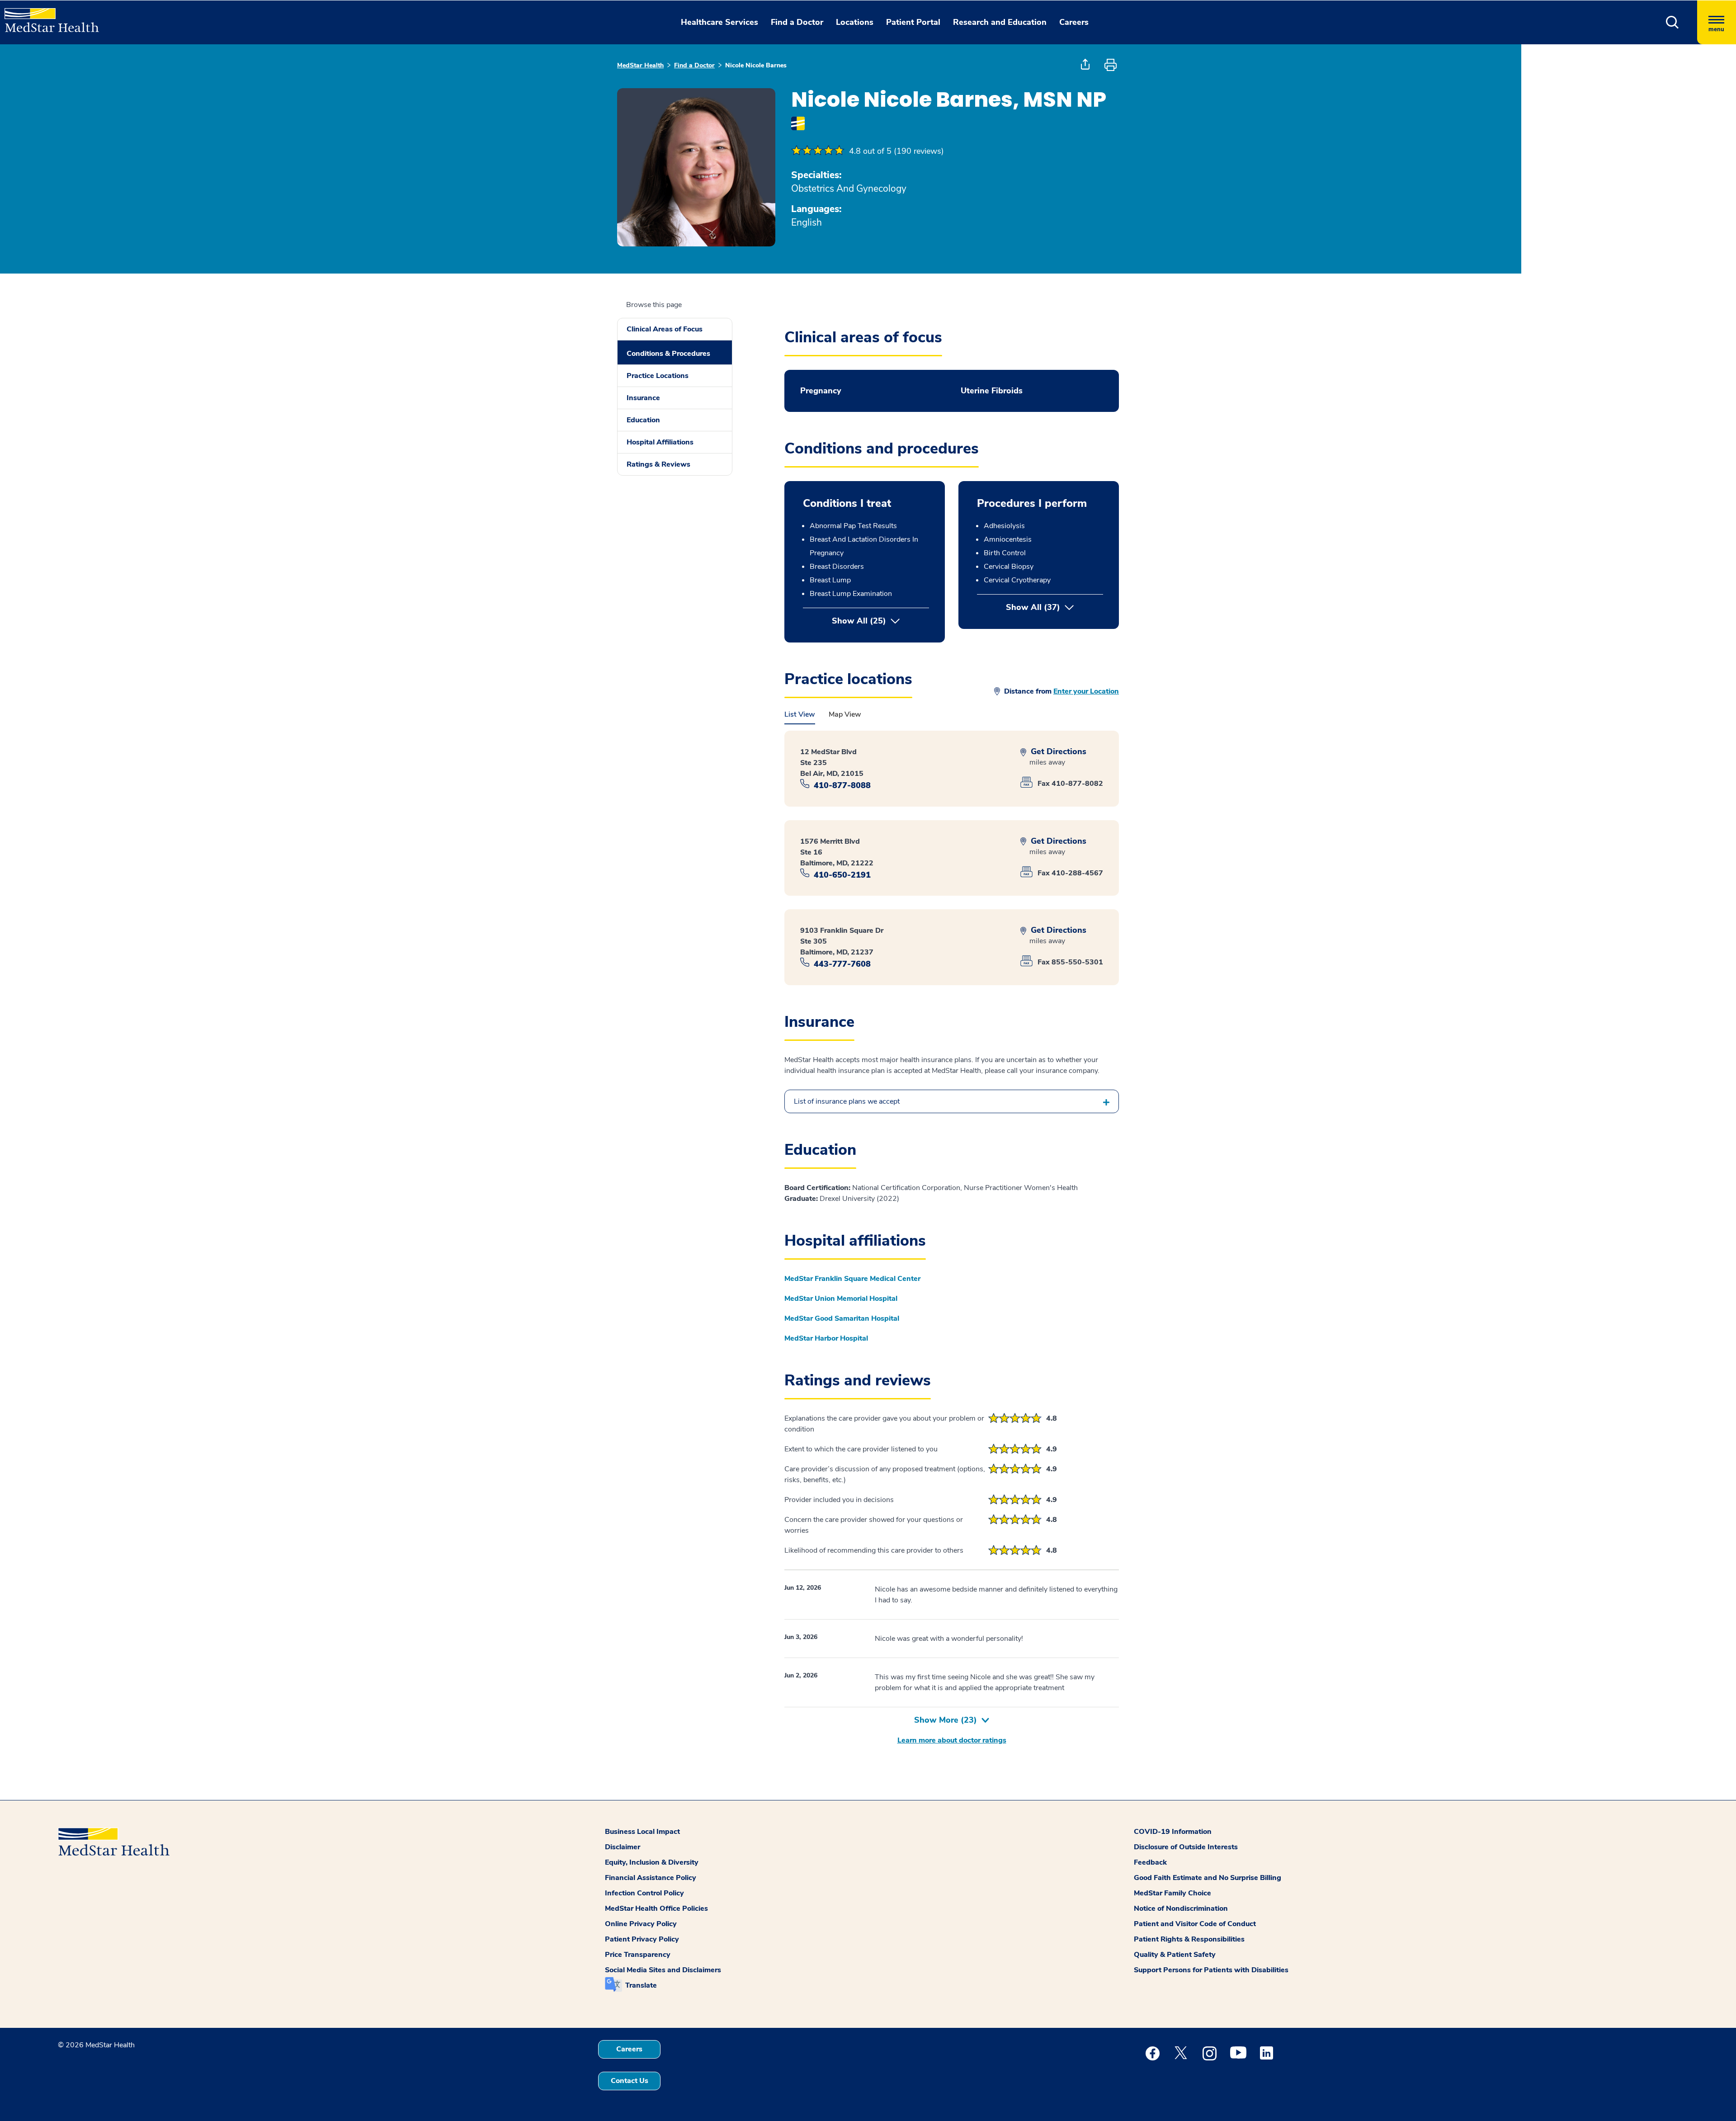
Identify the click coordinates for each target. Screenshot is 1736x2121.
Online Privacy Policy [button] (641, 1924)
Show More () (946, 1720)
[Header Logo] (47, 16)
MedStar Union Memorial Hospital (841, 1299)
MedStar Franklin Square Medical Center (852, 1279)
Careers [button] (1074, 22)
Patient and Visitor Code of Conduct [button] (1195, 1924)
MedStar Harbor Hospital (826, 1338)
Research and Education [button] (1000, 22)
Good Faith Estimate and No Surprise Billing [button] (1208, 1878)
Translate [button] (641, 1985)
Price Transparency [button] (638, 1955)
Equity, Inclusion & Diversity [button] (652, 1862)
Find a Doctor (694, 65)
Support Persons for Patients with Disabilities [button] (1211, 1970)
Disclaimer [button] (623, 1847)
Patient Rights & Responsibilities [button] (1189, 1939)
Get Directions (1057, 752)
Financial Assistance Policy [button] (651, 1878)
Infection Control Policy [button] (644, 1893)
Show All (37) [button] (1054, 607)
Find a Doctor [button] (797, 22)
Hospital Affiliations (660, 442)
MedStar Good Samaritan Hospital (842, 1318)
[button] (1672, 22)
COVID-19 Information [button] (1173, 1832)
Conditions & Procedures (668, 354)
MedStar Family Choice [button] (1172, 1893)
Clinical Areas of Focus (665, 329)
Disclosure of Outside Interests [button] (1186, 1847)
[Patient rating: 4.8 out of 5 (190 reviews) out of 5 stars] (818, 151)
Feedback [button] (1150, 1862)
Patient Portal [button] (913, 22)
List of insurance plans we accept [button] (847, 1101)
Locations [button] (855, 22)
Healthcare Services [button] (719, 22)
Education (643, 420)
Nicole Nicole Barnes (756, 65)
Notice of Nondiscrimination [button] (1181, 1908)
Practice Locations (658, 376)
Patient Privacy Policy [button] (642, 1939)
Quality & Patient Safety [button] (1175, 1955)
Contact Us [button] (630, 2081)
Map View (845, 714)
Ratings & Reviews (658, 464)
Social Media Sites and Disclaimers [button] (663, 1970)
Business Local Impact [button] (642, 1832)
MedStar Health (640, 65)
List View (800, 714)
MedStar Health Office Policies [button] (656, 1908)
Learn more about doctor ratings (952, 1740)
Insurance (643, 398)
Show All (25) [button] (859, 621)
